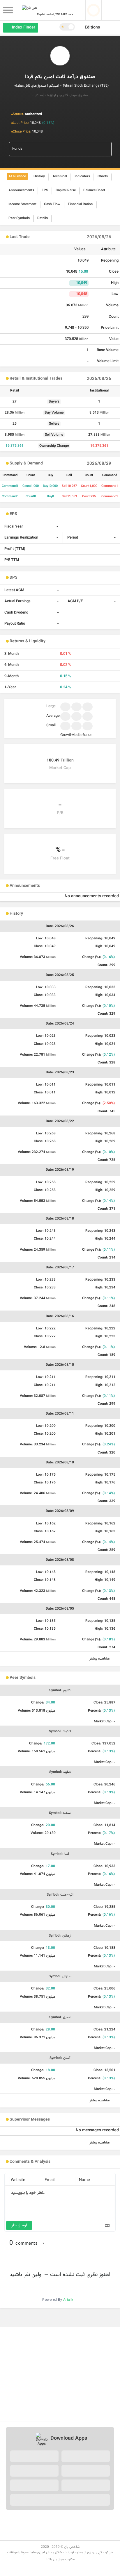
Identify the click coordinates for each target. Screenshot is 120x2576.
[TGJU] (60, 2341)
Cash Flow (52, 204)
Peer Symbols (19, 218)
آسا (60, 1854)
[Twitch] (95, 2520)
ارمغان (60, 1936)
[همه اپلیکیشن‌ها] (60, 2500)
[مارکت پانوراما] (90, 2388)
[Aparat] (83, 2520)
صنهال (60, 1976)
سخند (60, 1813)
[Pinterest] (60, 2520)
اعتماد (60, 1731)
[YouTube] (72, 2520)
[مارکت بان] (30, 2388)
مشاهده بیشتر (100, 1659)
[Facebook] (13, 2520)
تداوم (60, 1690)
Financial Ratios (80, 204)
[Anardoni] (86, 2485)
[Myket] (86, 2456)
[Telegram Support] (37, 2534)
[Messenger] (48, 2534)
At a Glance (17, 176)
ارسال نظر (19, 2225)
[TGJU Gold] (30, 2366)
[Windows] (34, 2485)
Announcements (21, 190)
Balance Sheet (94, 190)
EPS (45, 190)
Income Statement (22, 204)
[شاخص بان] (90, 2366)
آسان (60, 2058)
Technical (60, 176)
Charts (103, 176)
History (39, 176)
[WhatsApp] (83, 2534)
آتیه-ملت (60, 1895)
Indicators (82, 176)
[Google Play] (86, 2471)
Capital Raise (66, 190)
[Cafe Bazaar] (34, 2456)
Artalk (68, 2300)
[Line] (72, 2534)
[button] (95, 28)
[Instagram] (48, 2520)
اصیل (60, 2017)
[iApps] (34, 2471)
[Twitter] (25, 2520)
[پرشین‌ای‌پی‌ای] (30, 2410)
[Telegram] (107, 2520)
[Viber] (60, 2534)
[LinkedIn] (37, 2520)
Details (43, 218)
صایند (60, 1772)
